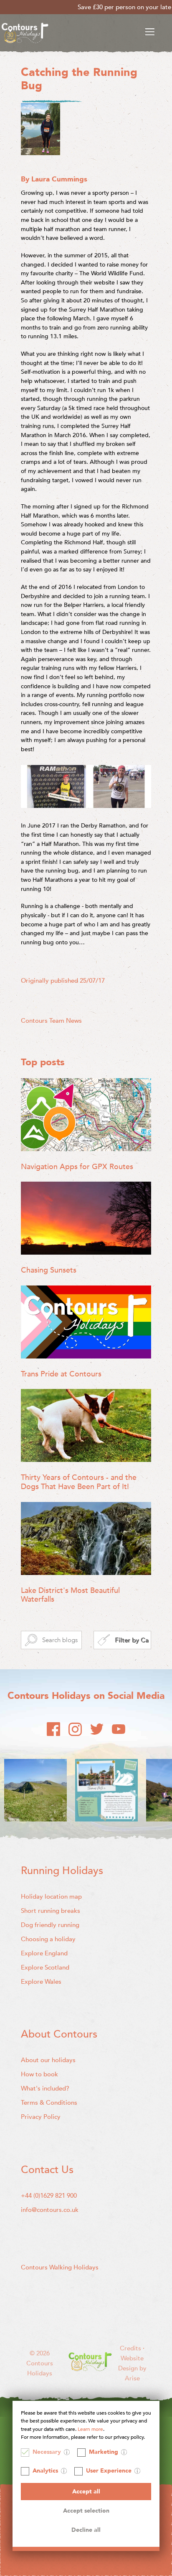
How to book (39, 2074)
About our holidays (48, 2060)
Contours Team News (51, 1021)
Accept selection (86, 2511)
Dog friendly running (50, 1925)
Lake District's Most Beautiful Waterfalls (70, 1595)
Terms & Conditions (49, 2103)
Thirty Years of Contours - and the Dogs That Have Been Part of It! (79, 1482)
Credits (131, 2348)
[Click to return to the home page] (25, 34)
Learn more (90, 2429)
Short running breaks (51, 1911)
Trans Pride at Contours (61, 1374)
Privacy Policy (41, 2117)
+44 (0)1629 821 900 (49, 2196)
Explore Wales (41, 1982)
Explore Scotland (45, 1967)
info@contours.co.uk (50, 2210)
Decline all (86, 2530)
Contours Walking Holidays (60, 2267)
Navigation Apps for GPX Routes (77, 1167)
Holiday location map (51, 1897)
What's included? (45, 2088)
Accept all (86, 2492)
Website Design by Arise (132, 2368)
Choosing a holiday (48, 1939)
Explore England (44, 1953)
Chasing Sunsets (49, 1270)
